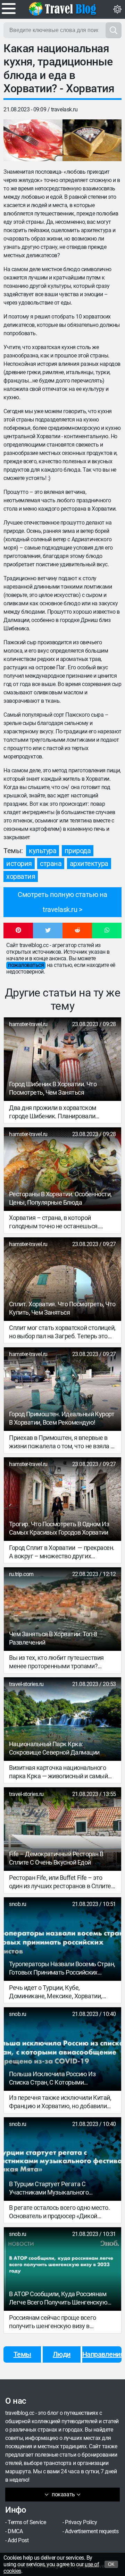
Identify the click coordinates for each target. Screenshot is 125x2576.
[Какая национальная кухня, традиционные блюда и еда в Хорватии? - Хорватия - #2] (92, 140)
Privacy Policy (81, 2522)
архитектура (89, 864)
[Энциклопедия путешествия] (62, 9)
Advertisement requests (92, 2531)
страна (51, 864)
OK (111, 2564)
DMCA (15, 2531)
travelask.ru (64, 109)
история (19, 864)
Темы (22, 2354)
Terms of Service (27, 2522)
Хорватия (21, 876)
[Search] (114, 30)
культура (43, 851)
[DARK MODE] (117, 9)
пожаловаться (26, 965)
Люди (62, 2354)
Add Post (18, 2540)
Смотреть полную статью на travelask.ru (62, 902)
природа (78, 851)
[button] (18, 931)
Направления (102, 2354)
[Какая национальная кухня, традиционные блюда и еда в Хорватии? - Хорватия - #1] (33, 140)
